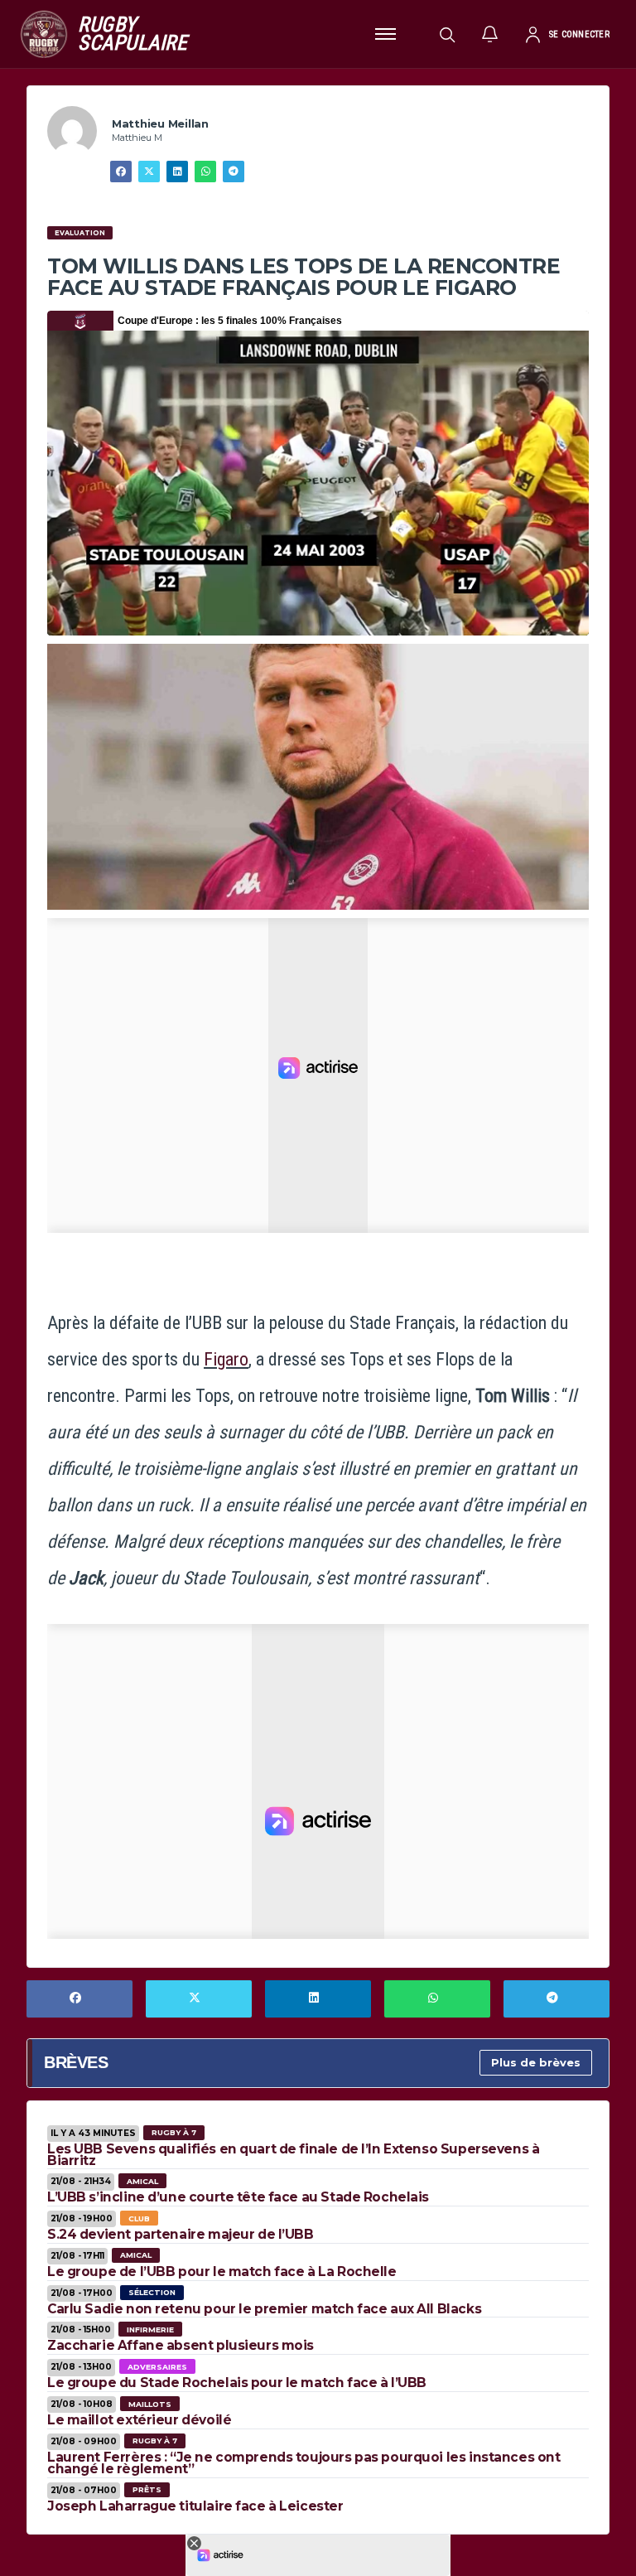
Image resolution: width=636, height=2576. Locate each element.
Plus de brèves (536, 2062)
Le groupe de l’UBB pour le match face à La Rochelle (222, 2272)
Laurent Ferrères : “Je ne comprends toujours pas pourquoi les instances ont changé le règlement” (304, 2463)
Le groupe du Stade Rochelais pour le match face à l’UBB (237, 2383)
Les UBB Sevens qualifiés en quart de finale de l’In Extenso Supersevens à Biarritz (293, 2155)
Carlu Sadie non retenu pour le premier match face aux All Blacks (264, 2309)
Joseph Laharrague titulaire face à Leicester (195, 2506)
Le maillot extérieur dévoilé (139, 2420)
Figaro (226, 1359)
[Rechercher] (447, 34)
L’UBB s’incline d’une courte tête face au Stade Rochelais (238, 2197)
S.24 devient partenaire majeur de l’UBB (181, 2234)
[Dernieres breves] (490, 34)
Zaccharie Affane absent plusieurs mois (181, 2345)
